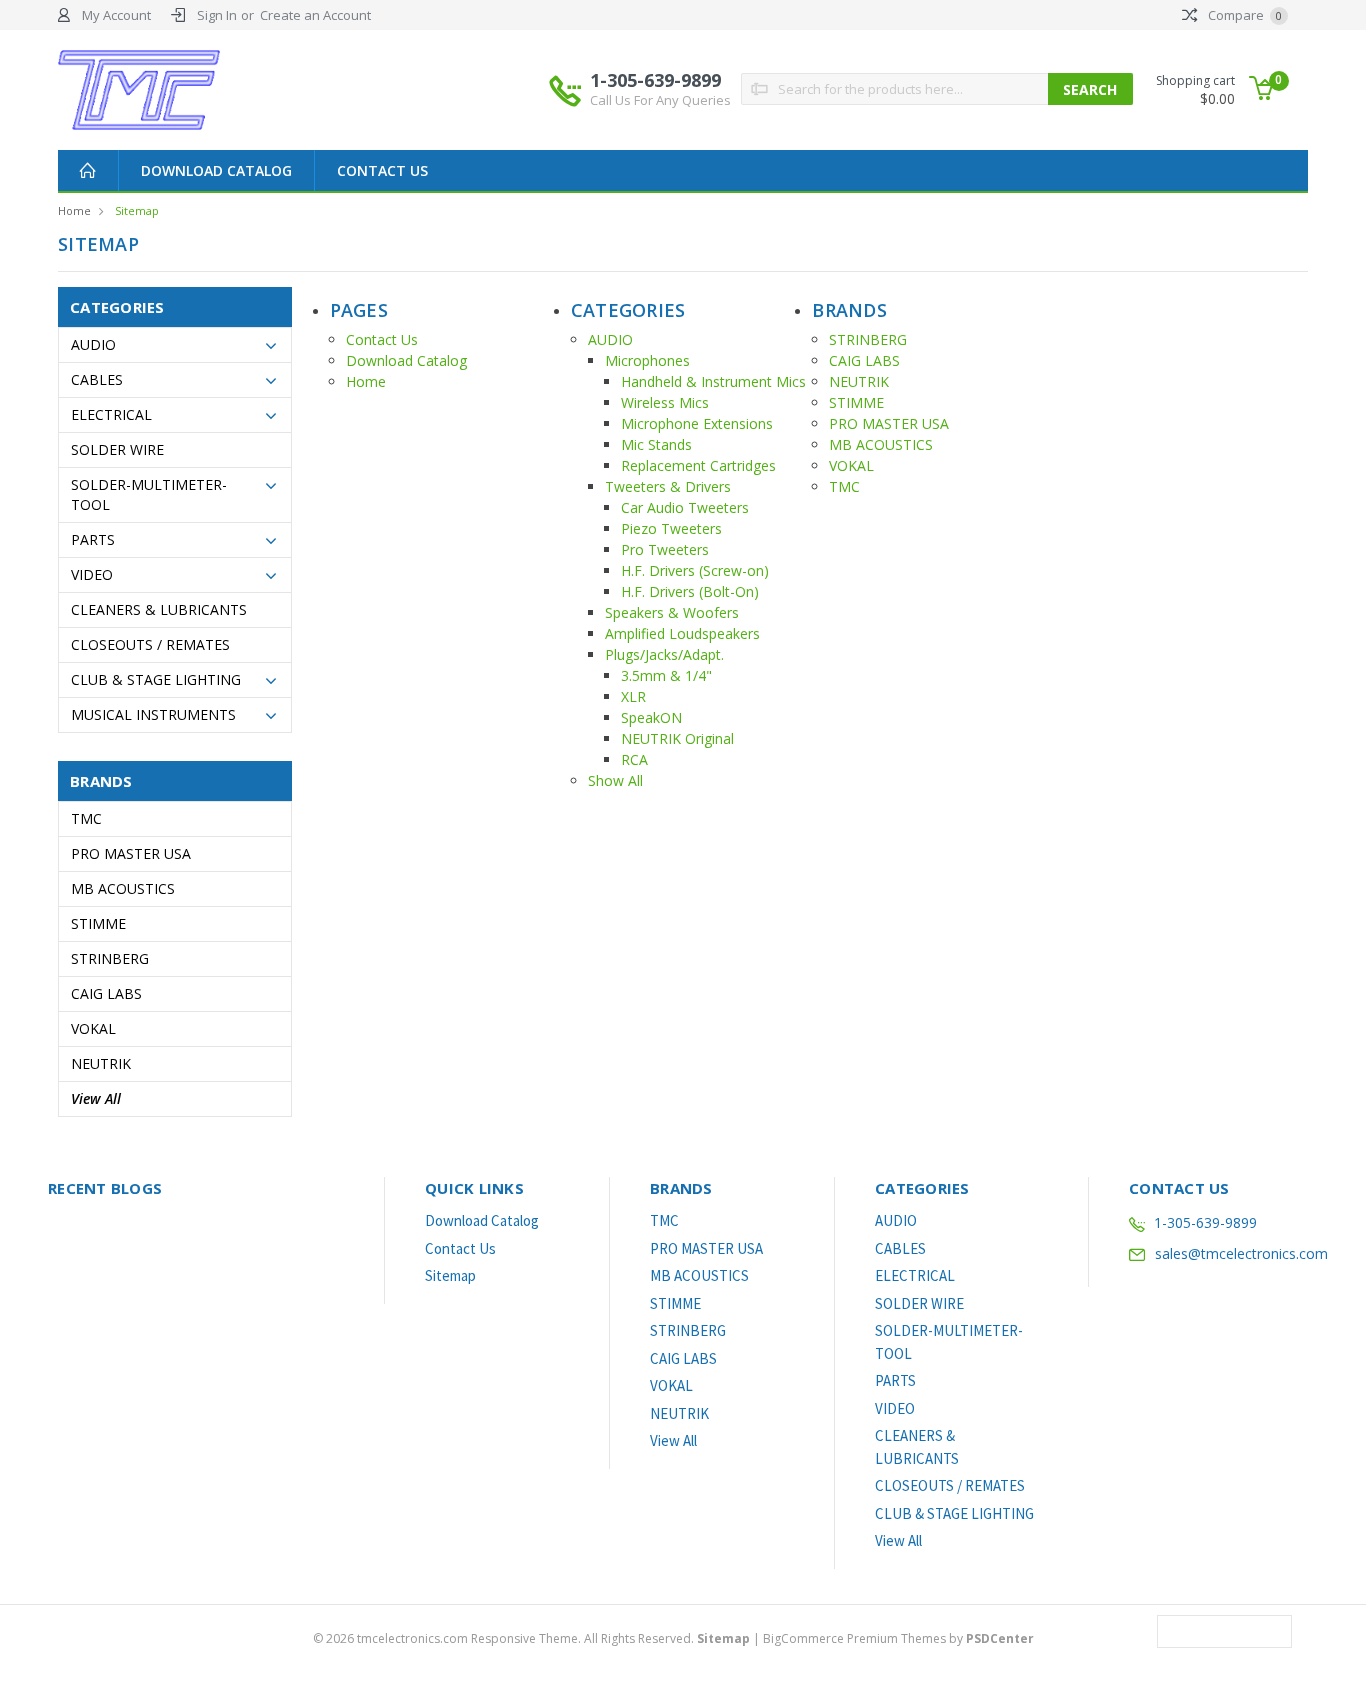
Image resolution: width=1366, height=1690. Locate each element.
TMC (86, 818)
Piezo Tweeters (671, 528)
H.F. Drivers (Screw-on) (695, 570)
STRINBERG (110, 958)
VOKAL (93, 1028)
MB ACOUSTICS (123, 888)
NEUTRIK (101, 1063)
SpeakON (651, 717)
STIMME (98, 923)
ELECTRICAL (111, 414)
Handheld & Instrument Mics (713, 381)
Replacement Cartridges (698, 465)
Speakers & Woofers (672, 612)
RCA (634, 759)
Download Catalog (216, 170)
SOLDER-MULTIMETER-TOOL (149, 494)
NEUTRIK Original (677, 738)
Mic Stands (656, 444)
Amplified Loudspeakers (682, 633)
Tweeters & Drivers (668, 486)
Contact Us (382, 170)
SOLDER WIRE (117, 449)
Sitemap (137, 210)
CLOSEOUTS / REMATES (150, 644)
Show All (615, 780)
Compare (1243, 15)
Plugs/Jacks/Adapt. (664, 654)
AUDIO (93, 344)
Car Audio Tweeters (685, 507)
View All (96, 1098)
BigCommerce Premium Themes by (898, 1638)
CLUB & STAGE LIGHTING (156, 679)
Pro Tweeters (665, 549)
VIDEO (92, 574)
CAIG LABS (106, 993)
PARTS (93, 539)
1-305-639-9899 (660, 88)
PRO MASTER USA (131, 853)
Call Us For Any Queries (660, 100)
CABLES (97, 379)
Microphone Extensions (697, 423)
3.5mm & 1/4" (666, 675)
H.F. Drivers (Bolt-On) (690, 591)
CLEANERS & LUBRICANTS (159, 609)
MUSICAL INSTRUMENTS (153, 714)
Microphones (647, 360)
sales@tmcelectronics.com (1241, 1253)
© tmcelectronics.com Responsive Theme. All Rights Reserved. (531, 1638)
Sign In (217, 15)
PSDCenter (1000, 1638)
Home (74, 210)
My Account (116, 15)
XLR (633, 696)
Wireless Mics (665, 402)
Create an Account (315, 15)
